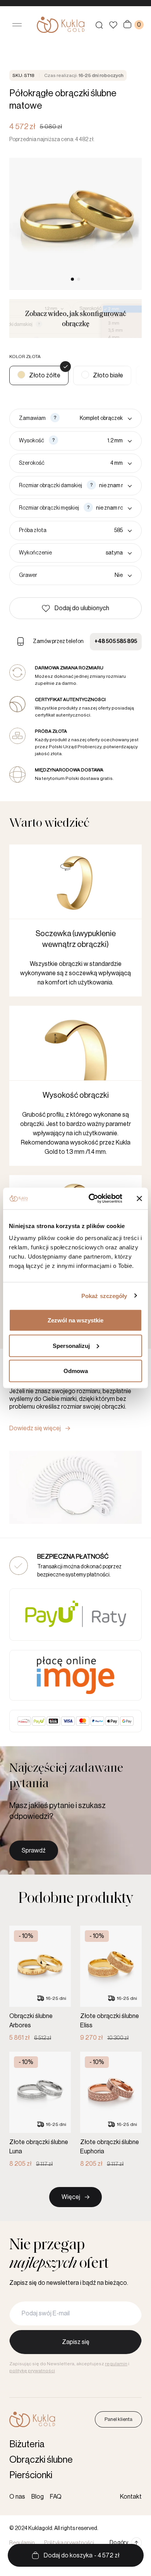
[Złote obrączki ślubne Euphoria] (111, 2110)
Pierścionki (31, 2475)
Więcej (71, 2197)
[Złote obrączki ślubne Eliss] (111, 1984)
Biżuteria (27, 2444)
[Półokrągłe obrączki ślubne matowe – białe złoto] (102, 375)
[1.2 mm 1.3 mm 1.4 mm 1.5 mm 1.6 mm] (97, 441)
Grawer (28, 575)
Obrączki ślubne (41, 2460)
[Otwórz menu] (17, 25)
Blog (38, 2497)
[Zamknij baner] (139, 1198)
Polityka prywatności (69, 2543)
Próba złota (33, 531)
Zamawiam (32, 418)
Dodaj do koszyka (82, 2556)
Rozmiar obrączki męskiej (49, 508)
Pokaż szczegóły (104, 1296)
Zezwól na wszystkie (75, 1320)
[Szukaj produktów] (99, 25)
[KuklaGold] (61, 25)
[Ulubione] (113, 25)
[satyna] (94, 553)
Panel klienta (118, 2419)
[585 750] (91, 531)
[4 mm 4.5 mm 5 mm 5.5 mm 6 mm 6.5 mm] (90, 463)
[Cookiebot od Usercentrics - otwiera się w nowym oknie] (92, 1199)
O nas (17, 2497)
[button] (75, 608)
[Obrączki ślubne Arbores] (40, 1984)
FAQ (56, 2497)
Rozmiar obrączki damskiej (51, 486)
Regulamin (22, 2543)
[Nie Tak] (86, 575)
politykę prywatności (32, 2371)
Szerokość (32, 463)
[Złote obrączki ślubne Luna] (40, 2110)
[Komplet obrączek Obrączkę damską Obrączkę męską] (97, 418)
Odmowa (76, 1371)
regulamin (116, 2364)
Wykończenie (35, 553)
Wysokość (32, 441)
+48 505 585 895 (116, 641)
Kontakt (131, 2497)
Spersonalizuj (71, 1345)
